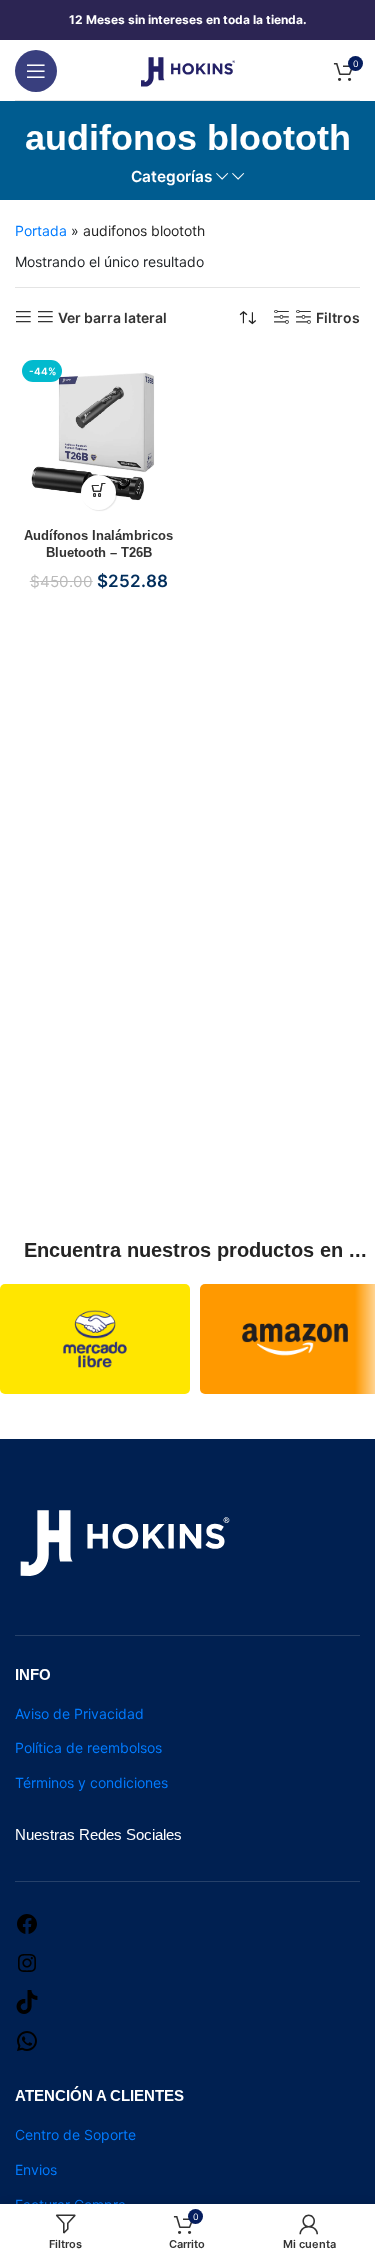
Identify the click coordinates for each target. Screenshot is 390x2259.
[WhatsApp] (27, 2039)
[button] (98, 492)
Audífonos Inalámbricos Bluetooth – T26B (98, 545)
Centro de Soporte (75, 2134)
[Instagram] (27, 1961)
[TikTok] (27, 2000)
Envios (36, 2169)
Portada (41, 230)
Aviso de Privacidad (79, 1713)
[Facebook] (27, 1922)
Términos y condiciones (91, 1782)
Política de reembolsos (88, 1747)
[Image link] (125, 1540)
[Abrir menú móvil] (36, 71)
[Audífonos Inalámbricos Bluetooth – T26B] (99, 437)
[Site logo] (188, 68)
